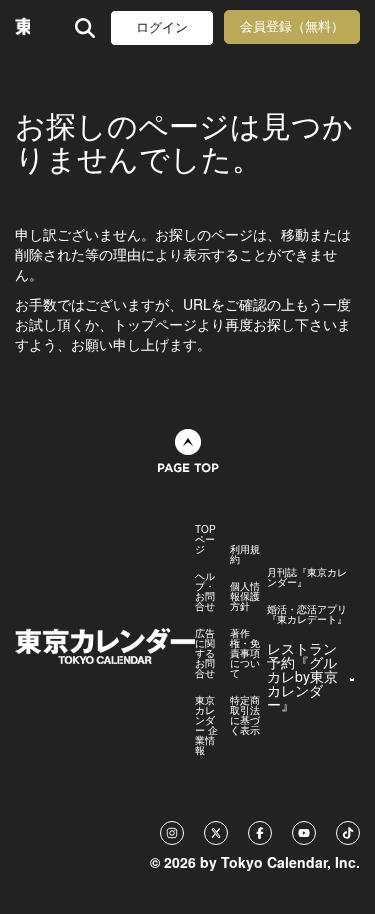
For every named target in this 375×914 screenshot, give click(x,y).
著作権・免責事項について (245, 653)
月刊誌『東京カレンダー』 (307, 577)
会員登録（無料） (292, 26)
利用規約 (245, 554)
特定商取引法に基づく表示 (245, 715)
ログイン (162, 27)
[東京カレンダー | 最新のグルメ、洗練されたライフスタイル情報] (22, 27)
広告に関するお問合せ (205, 653)
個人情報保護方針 (245, 596)
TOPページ (205, 539)
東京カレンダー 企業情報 (206, 725)
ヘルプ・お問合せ (205, 591)
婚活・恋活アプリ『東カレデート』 (307, 614)
